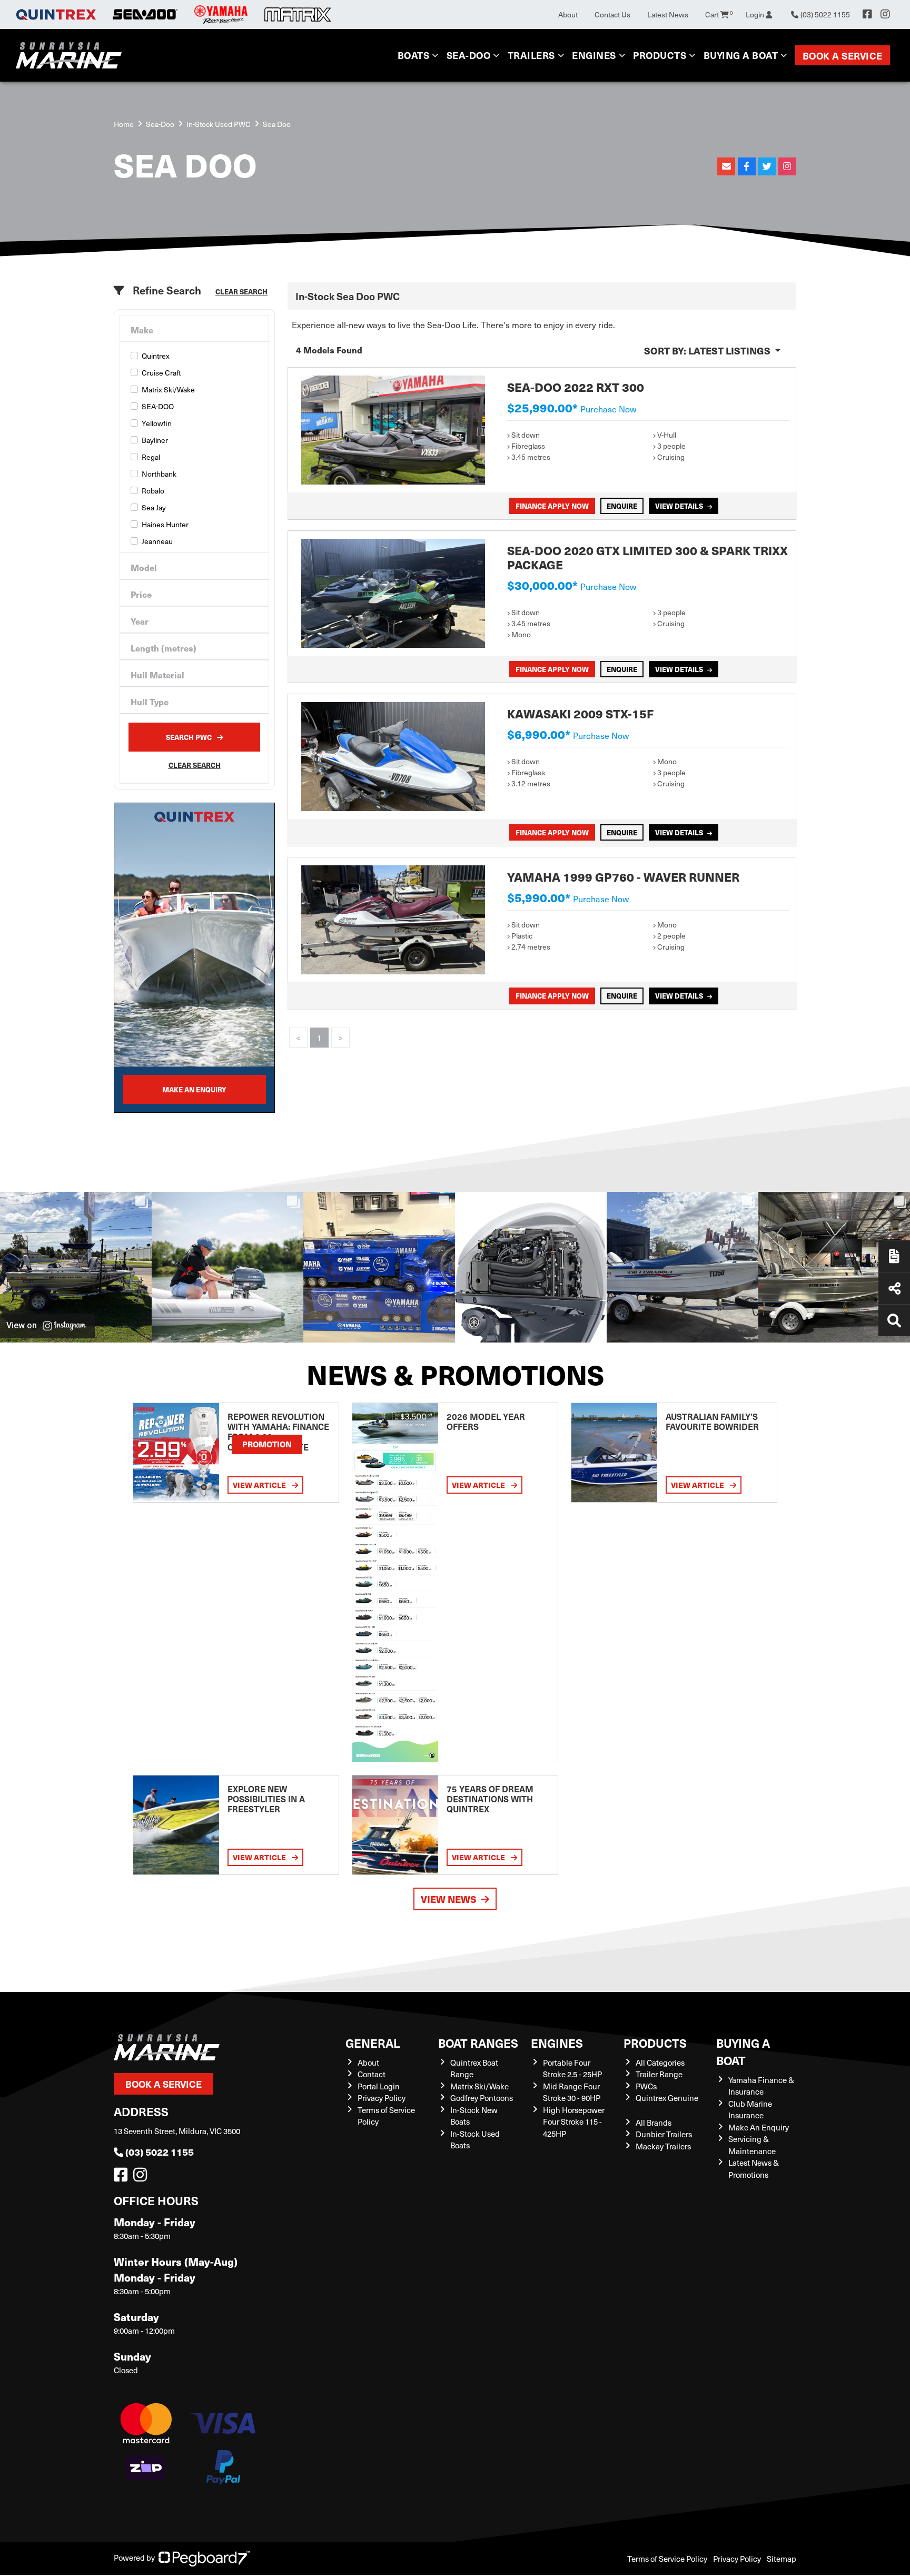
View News (449, 1899)
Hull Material (157, 675)
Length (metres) (164, 648)
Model (144, 567)
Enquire (622, 506)
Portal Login (379, 2086)
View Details (679, 506)
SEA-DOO (158, 406)
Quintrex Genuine (667, 2098)
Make (142, 330)
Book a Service (843, 56)
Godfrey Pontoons (482, 2098)
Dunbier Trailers (664, 2134)
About (568, 14)
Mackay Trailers (663, 2146)
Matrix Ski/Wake (168, 389)
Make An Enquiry (759, 2127)
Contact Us (612, 14)
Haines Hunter (165, 524)
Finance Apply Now (552, 506)
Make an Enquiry (194, 1089)
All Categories (660, 2062)
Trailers (531, 55)
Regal (151, 457)
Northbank (159, 474)
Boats (414, 55)
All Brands (654, 2123)
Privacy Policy (382, 2098)
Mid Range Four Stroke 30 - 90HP (572, 2092)
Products (660, 55)
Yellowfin (157, 423)
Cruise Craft (161, 373)
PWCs (646, 2086)
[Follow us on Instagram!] (142, 2177)
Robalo (153, 491)
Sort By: (707, 351)
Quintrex (156, 356)
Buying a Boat (743, 2051)
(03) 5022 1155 (160, 2152)
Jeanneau (157, 541)
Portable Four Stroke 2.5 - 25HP (572, 2069)
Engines (557, 2043)
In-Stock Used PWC (219, 124)
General (373, 2043)
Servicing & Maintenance (752, 2145)
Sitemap (782, 2559)
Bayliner (155, 440)
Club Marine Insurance (750, 2110)
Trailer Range (659, 2074)
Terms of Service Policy (667, 2559)
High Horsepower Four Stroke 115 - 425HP (574, 2122)
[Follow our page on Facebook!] (867, 14)
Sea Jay (154, 507)
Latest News (668, 14)
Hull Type (150, 702)
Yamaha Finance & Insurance (761, 2086)
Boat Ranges (478, 2043)
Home (124, 124)
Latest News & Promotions (754, 2169)
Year (140, 621)
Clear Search (241, 292)
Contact (372, 2074)
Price (141, 594)
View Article (260, 1485)
